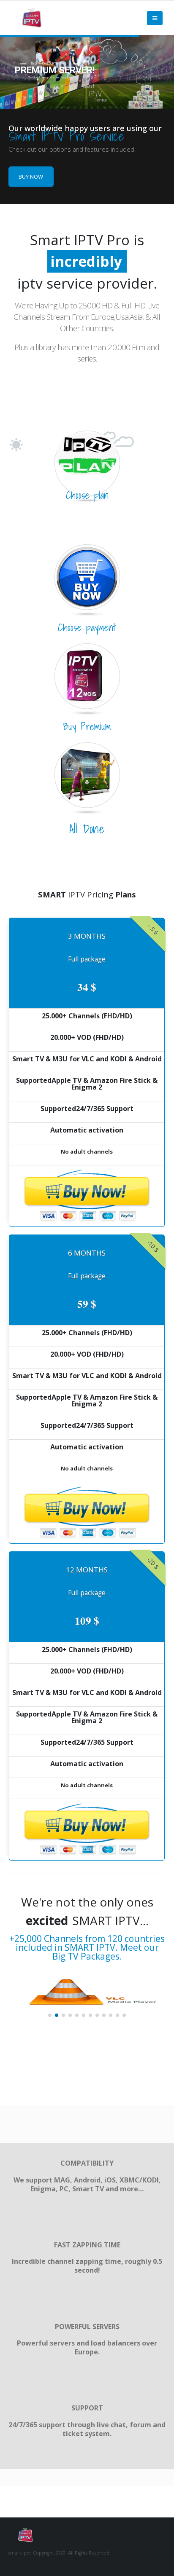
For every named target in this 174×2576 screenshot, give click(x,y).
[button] (50, 2015)
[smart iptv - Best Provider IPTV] (32, 18)
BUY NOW (31, 177)
